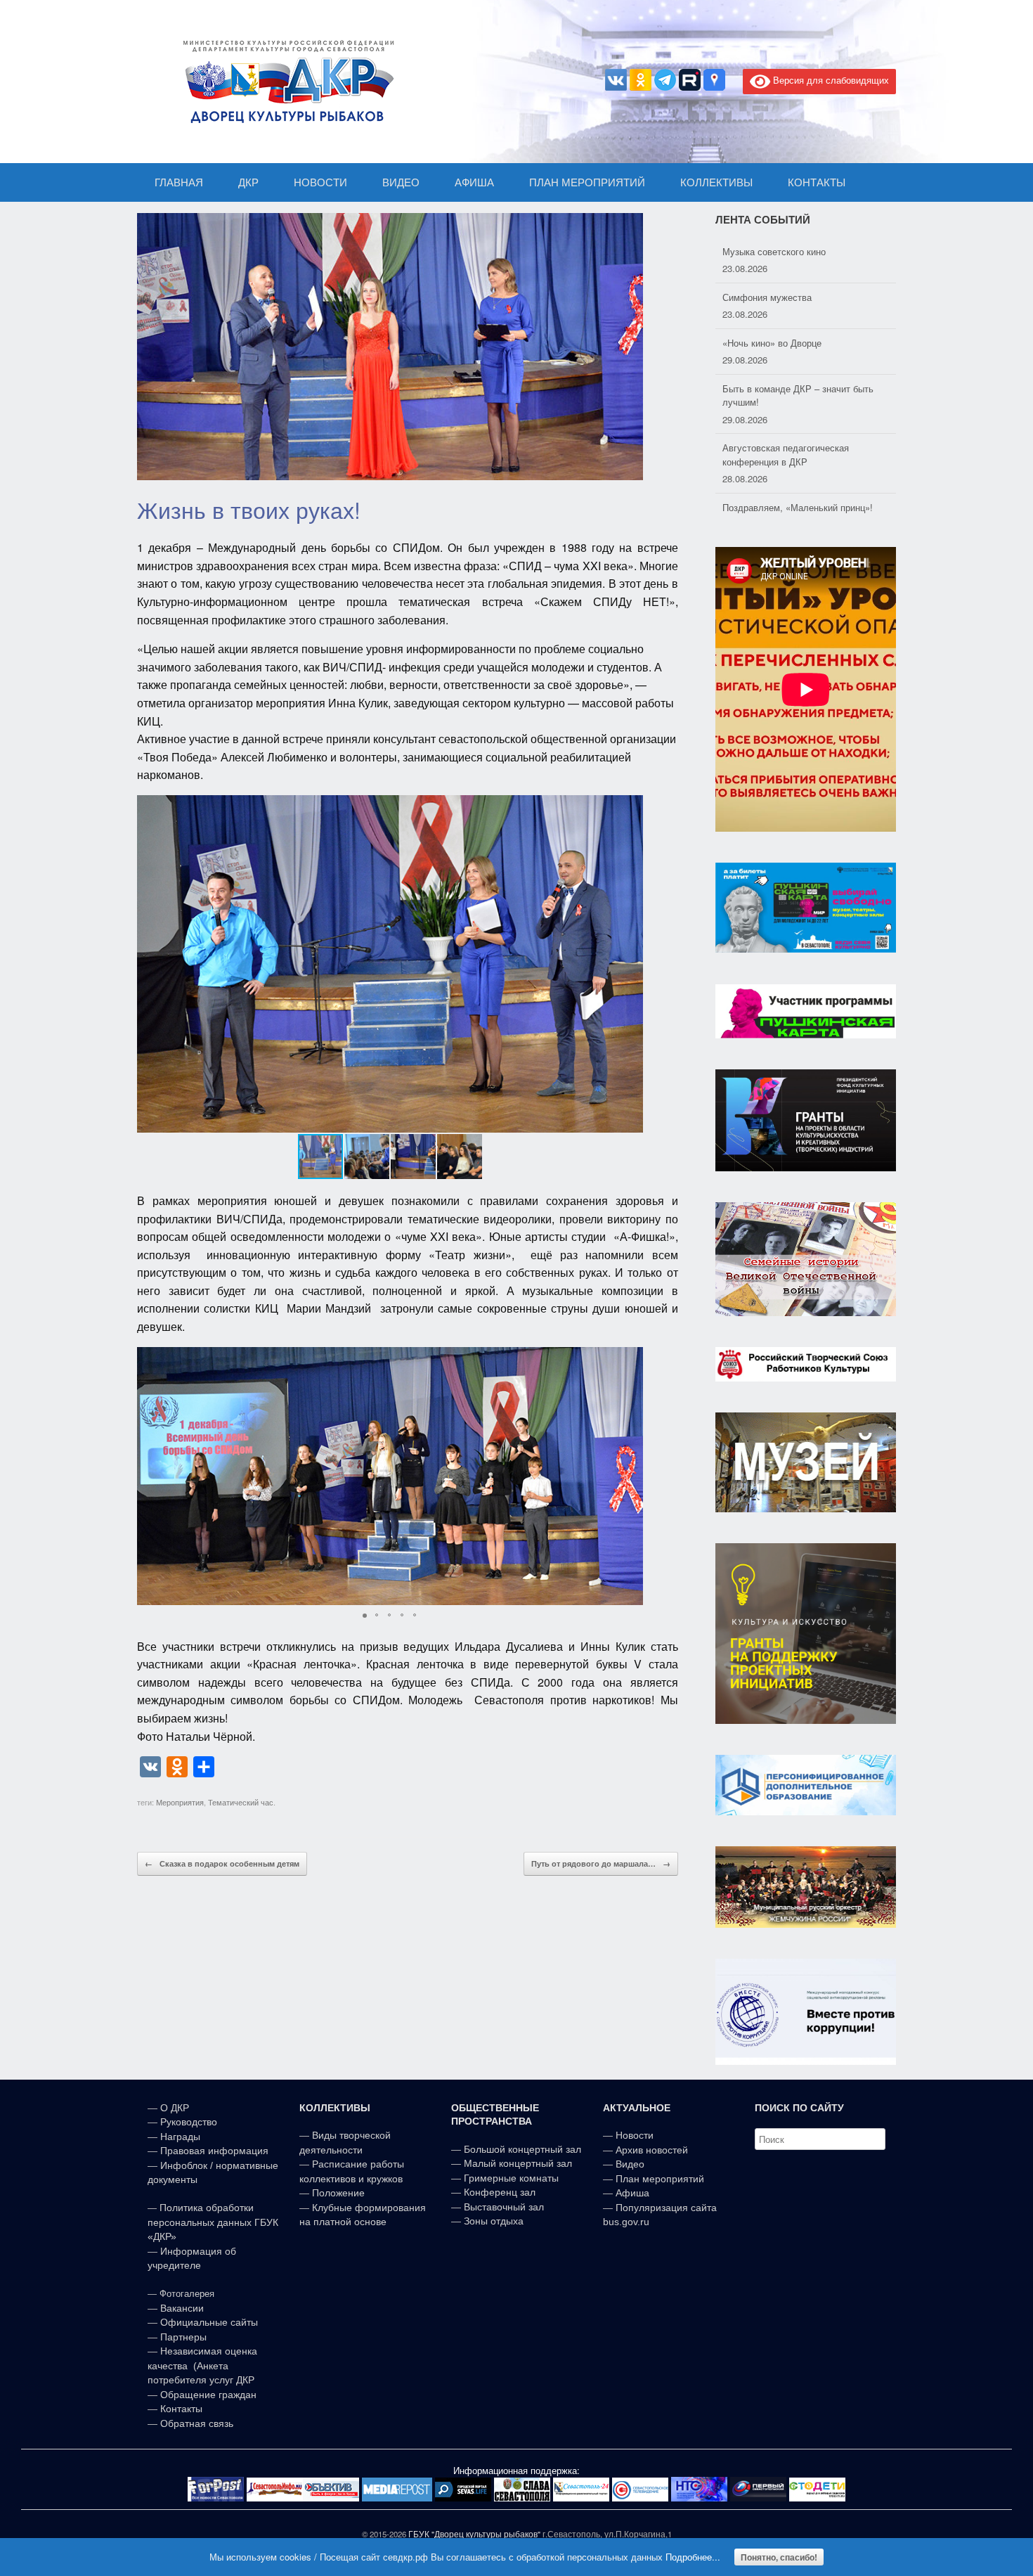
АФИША (474, 182)
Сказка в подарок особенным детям (222, 1863)
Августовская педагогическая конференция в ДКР (786, 414)
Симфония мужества (767, 257)
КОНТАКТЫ (817, 182)
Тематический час (241, 1802)
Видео (630, 2164)
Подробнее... (693, 2557)
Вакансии (182, 2308)
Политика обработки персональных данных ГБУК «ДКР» (213, 2222)
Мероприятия (180, 1802)
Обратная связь (195, 2423)
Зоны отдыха (494, 2221)
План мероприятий (660, 2179)
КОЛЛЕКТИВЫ (716, 182)
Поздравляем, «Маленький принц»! (798, 467)
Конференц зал (500, 2192)
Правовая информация (214, 2151)
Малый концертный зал (518, 2163)
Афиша (632, 2193)
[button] (630, 964)
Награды (180, 2137)
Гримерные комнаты (511, 2178)
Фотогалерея (187, 2294)
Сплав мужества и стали (775, 513)
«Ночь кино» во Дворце (772, 303)
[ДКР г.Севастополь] (285, 82)
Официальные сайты (209, 2322)
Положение (338, 2193)
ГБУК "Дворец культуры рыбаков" (474, 2534)
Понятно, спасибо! (779, 2557)
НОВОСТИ (320, 182)
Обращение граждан (208, 2395)
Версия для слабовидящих (830, 80)
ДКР (248, 182)
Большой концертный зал (522, 2149)
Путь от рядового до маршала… (601, 1863)
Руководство (189, 2122)
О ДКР (175, 2108)
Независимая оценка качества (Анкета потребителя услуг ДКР (202, 2365)
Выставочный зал (504, 2207)
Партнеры (183, 2337)
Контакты (180, 2409)
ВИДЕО (401, 182)
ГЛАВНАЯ (179, 182)
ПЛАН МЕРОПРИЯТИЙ (587, 182)
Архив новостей (652, 2150)
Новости (635, 2135)
